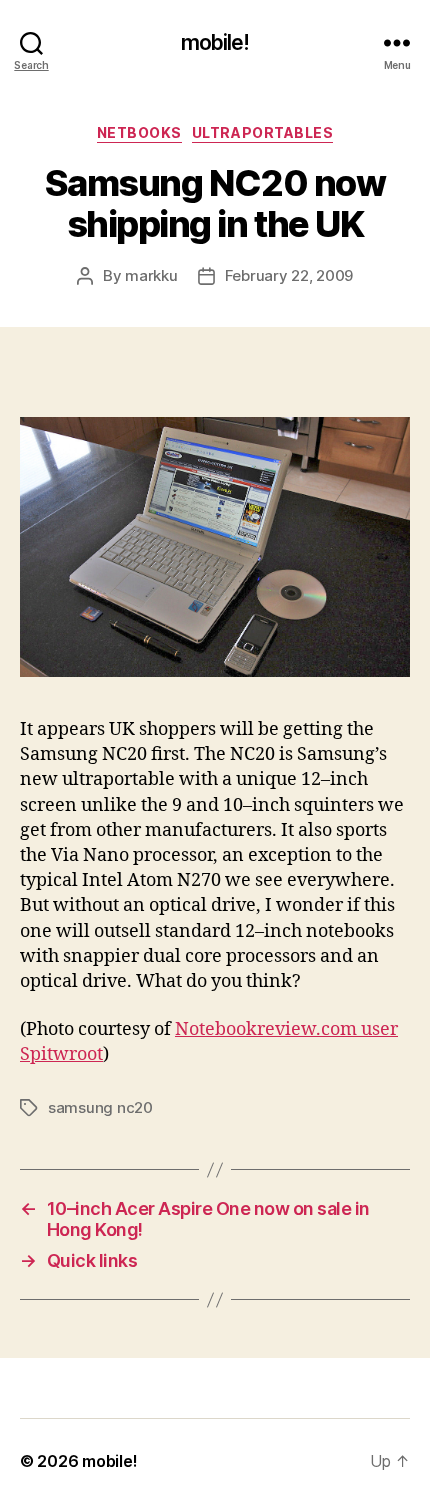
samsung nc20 (100, 1107)
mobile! (215, 42)
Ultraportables (262, 132)
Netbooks (139, 132)
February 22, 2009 (289, 275)
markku (151, 275)
